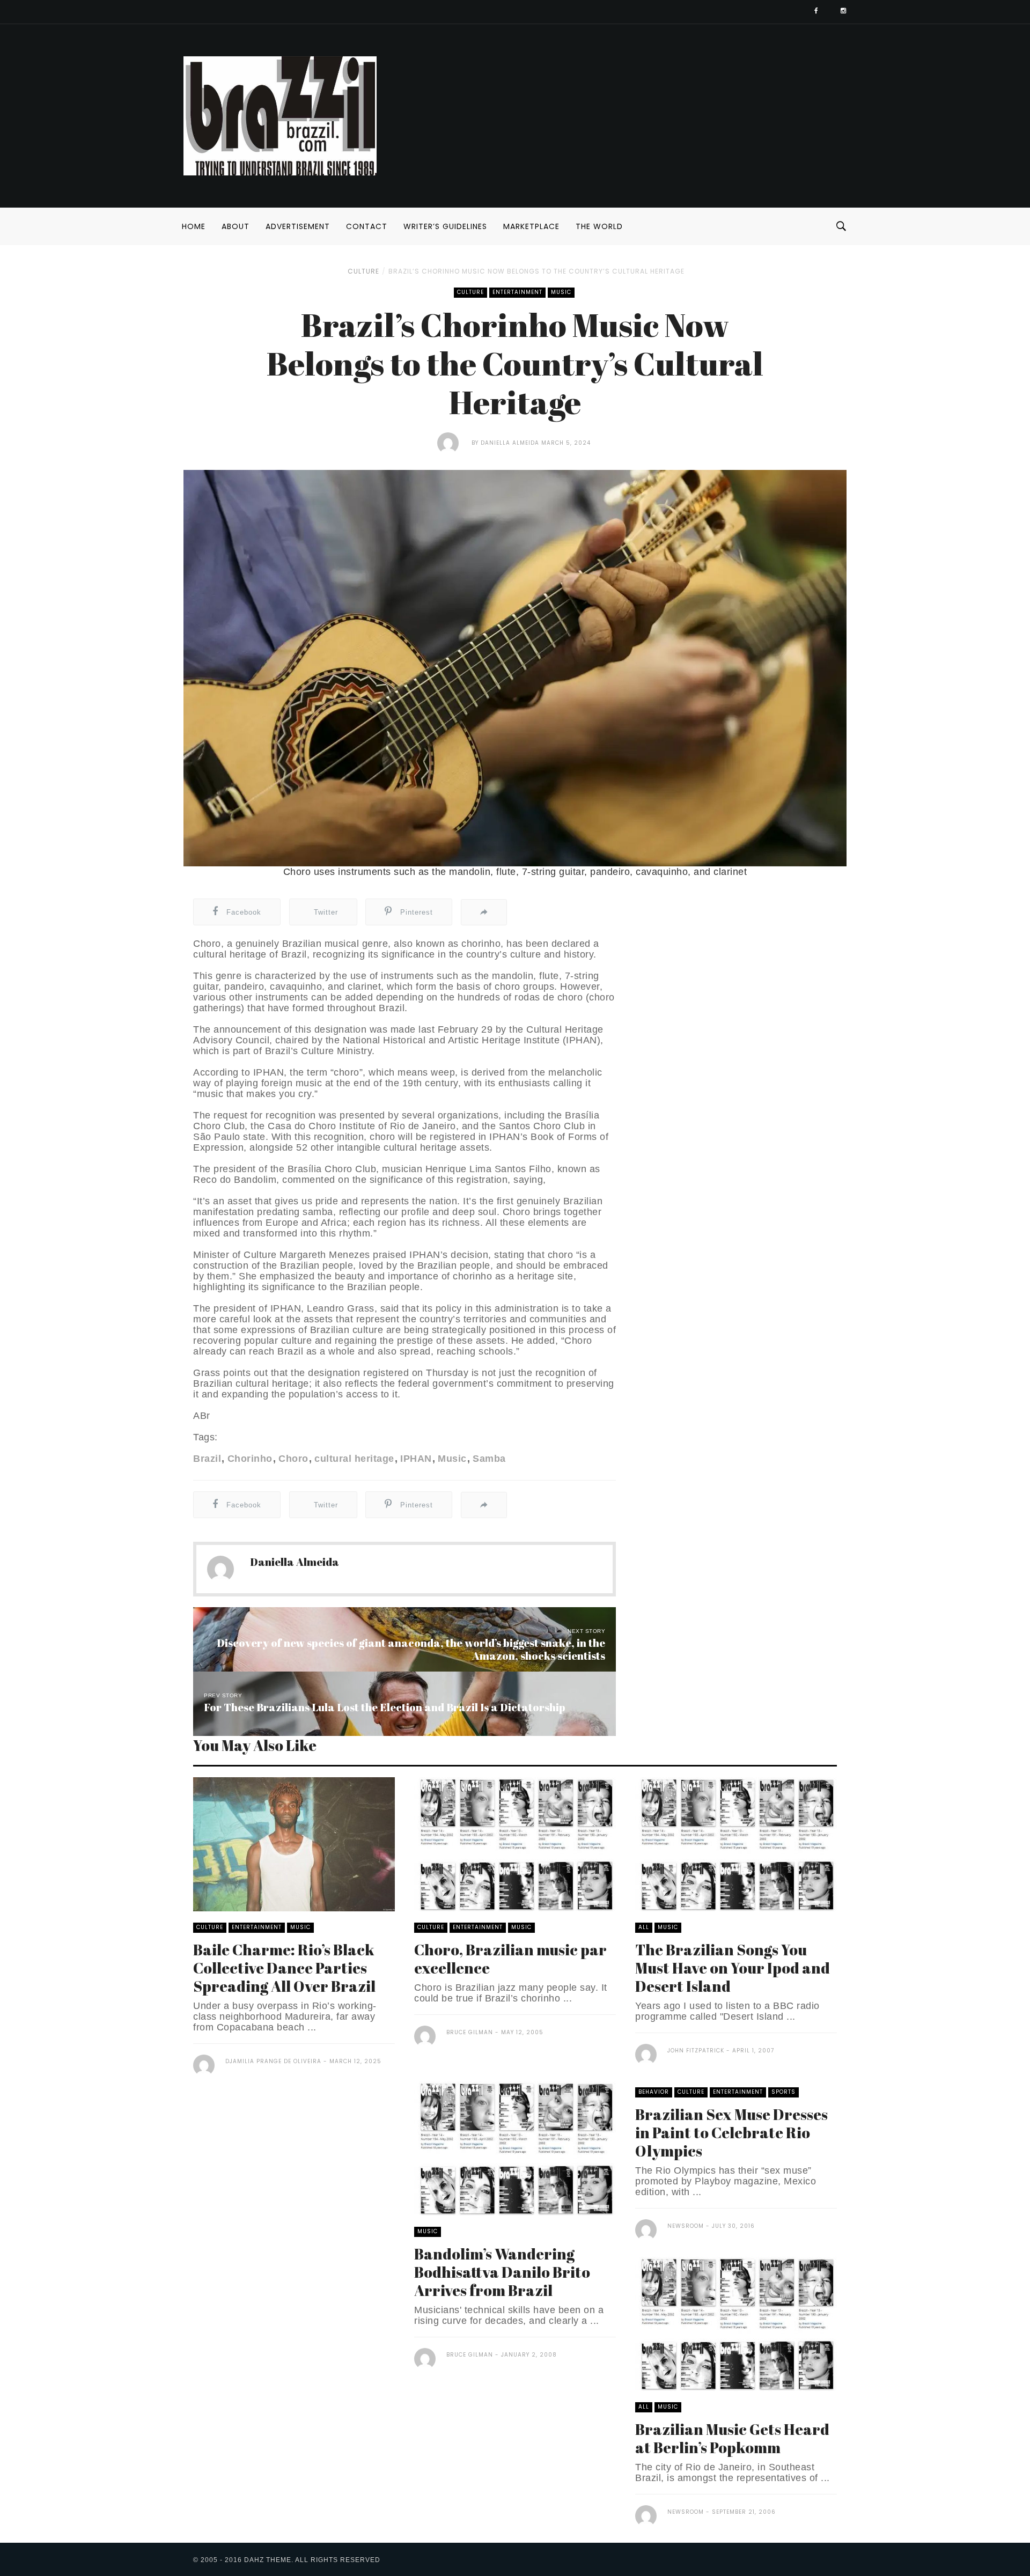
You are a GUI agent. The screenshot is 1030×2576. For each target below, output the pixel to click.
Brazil (207, 1459)
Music (561, 292)
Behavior (654, 2092)
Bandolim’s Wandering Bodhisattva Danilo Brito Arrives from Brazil (502, 2272)
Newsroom (686, 2226)
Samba (489, 1459)
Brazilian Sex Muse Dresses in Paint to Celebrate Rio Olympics (731, 2132)
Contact (367, 226)
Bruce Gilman (470, 2032)
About (236, 226)
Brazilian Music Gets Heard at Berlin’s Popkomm (732, 2438)
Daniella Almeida (510, 443)
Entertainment (517, 292)
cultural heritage (354, 1459)
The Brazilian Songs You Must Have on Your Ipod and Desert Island (733, 1968)
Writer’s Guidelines (445, 226)
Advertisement (298, 226)
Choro (293, 1459)
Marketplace (531, 226)
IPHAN (416, 1459)
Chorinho (250, 1459)
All (644, 1927)
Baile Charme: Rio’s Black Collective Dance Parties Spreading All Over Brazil (284, 1968)
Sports (783, 2092)
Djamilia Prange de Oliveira (273, 2061)
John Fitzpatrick (696, 2051)
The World (599, 226)
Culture (363, 271)
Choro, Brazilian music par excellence (510, 1959)
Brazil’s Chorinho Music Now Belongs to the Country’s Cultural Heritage (536, 271)
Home (194, 226)
